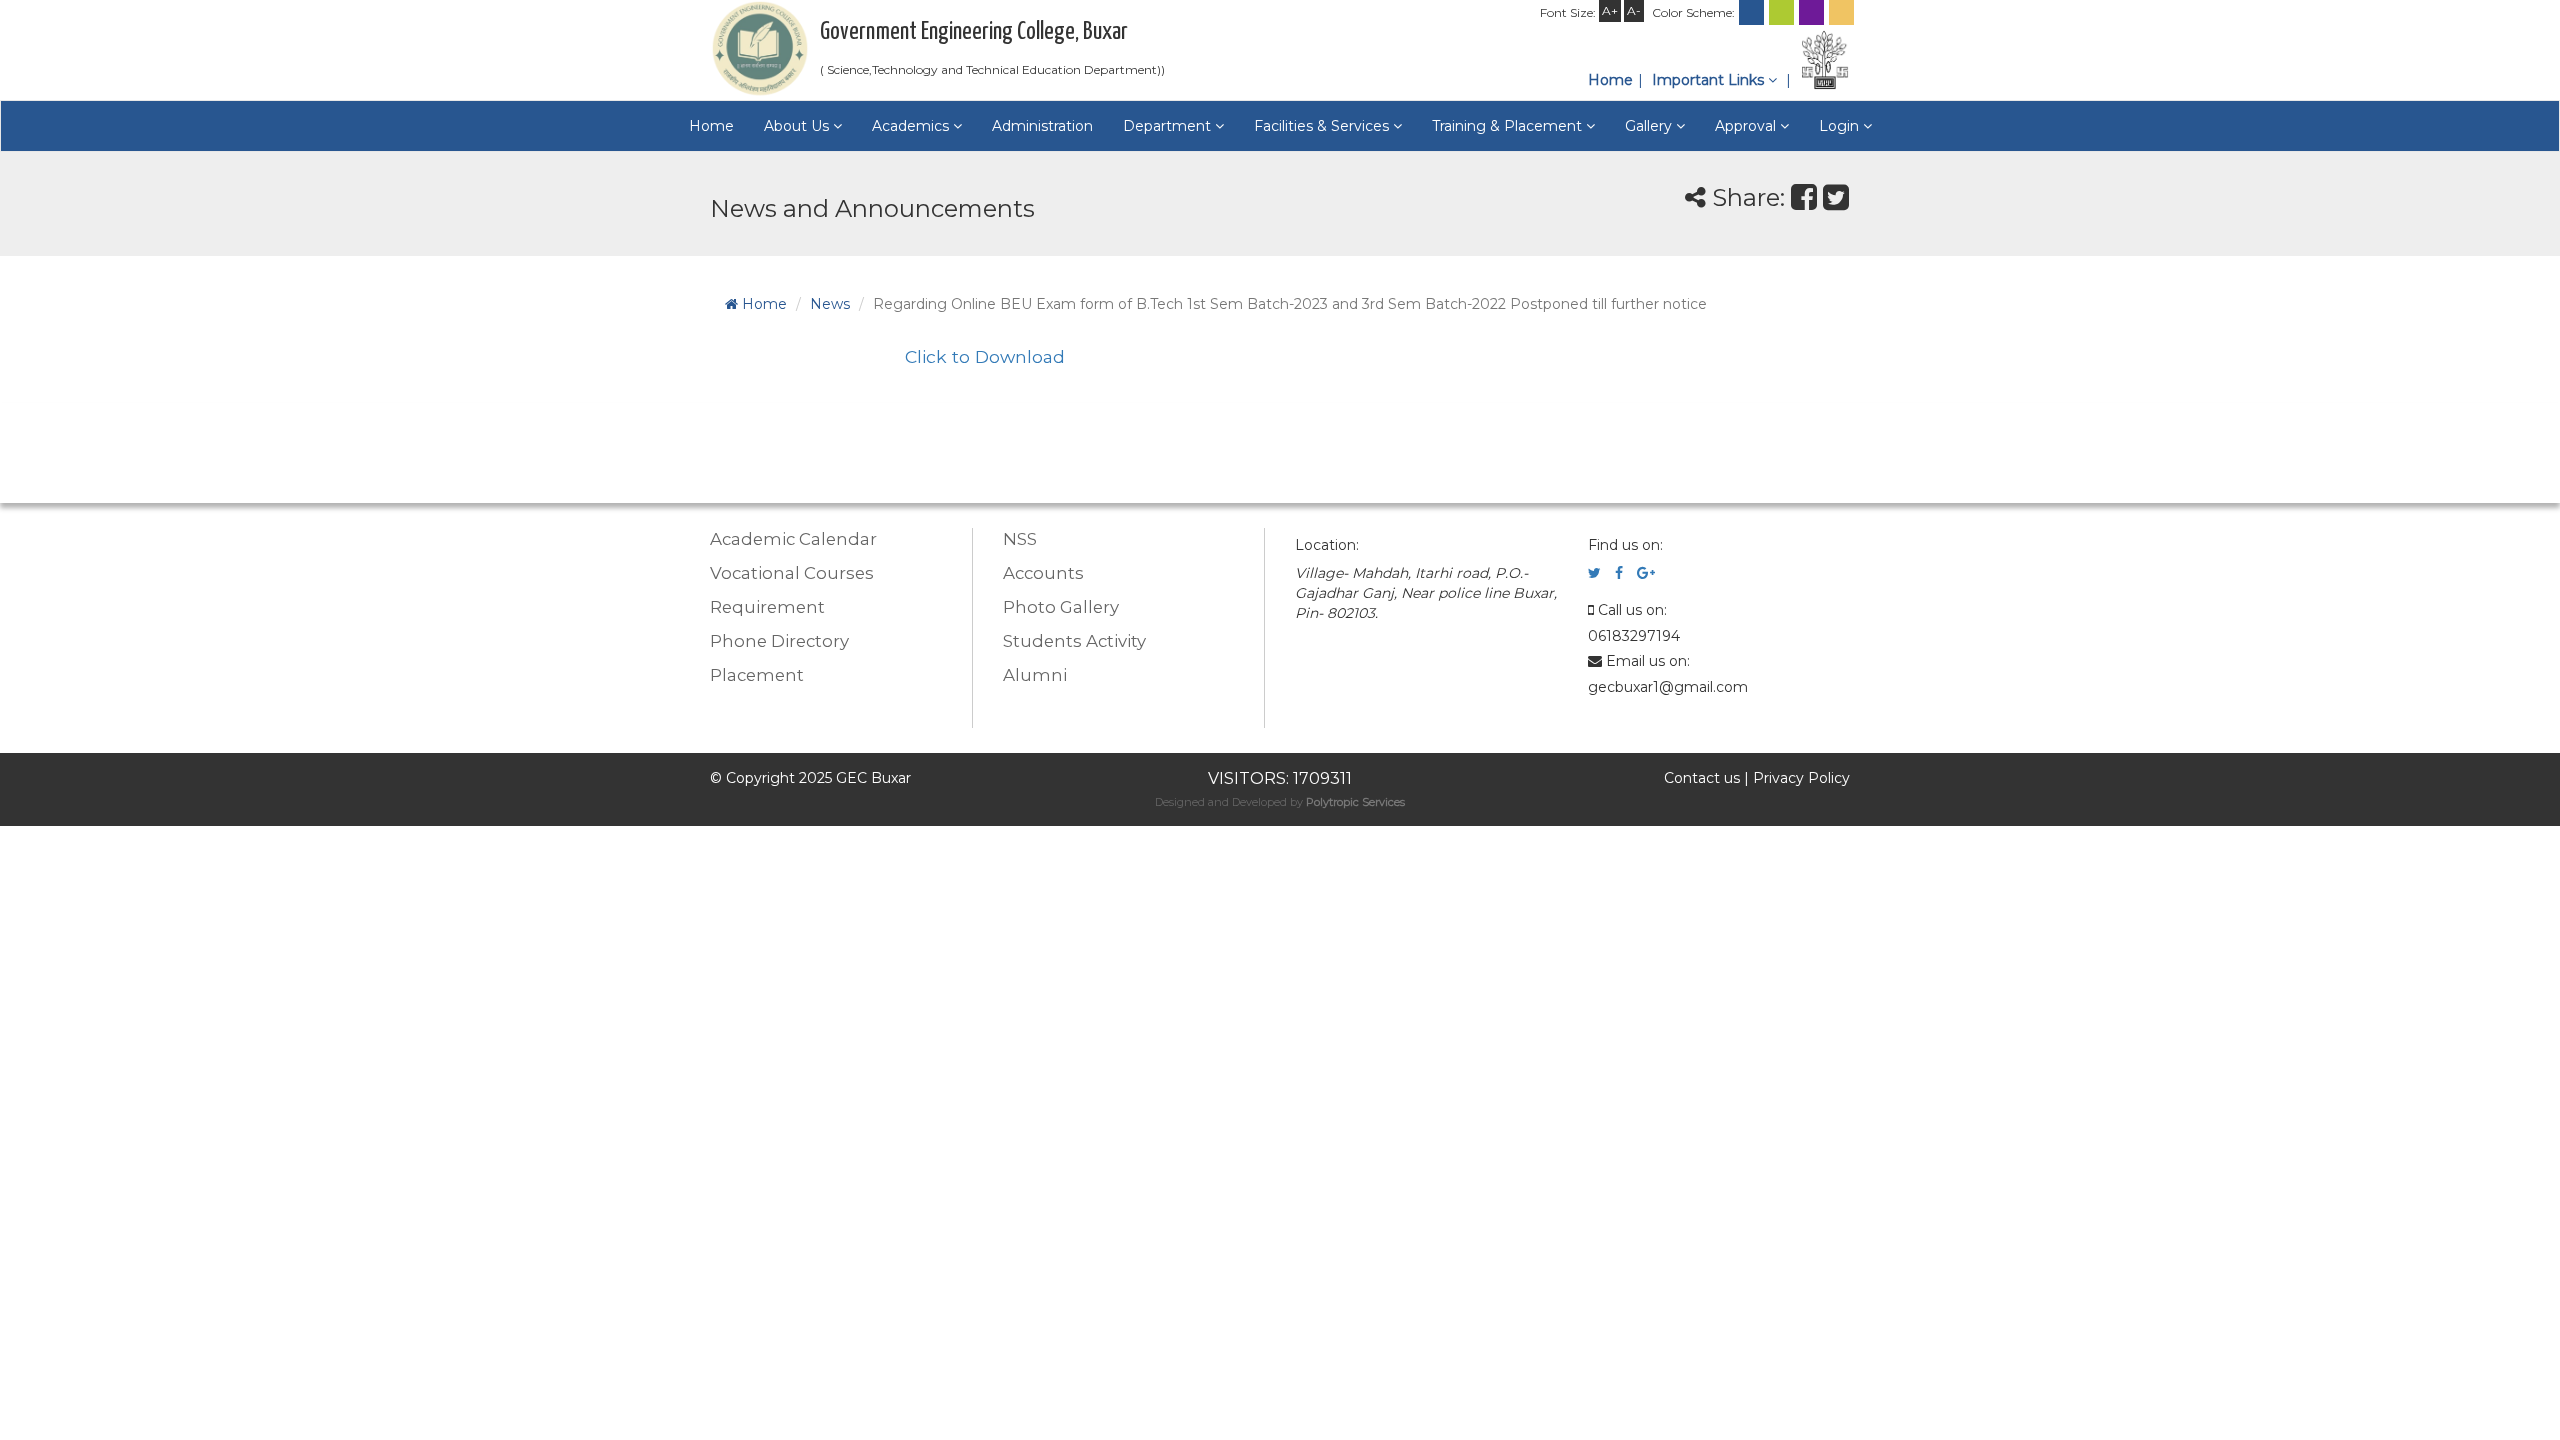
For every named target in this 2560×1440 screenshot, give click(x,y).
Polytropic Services (1355, 802)
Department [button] (1169, 126)
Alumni (1035, 675)
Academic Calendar (793, 539)
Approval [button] (1747, 126)
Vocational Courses (792, 573)
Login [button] (1841, 126)
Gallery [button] (1650, 126)
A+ (1610, 10)
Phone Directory (779, 641)
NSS (1020, 539)
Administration (1042, 126)
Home (1610, 80)
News (830, 304)
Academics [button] (912, 126)
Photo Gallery (1061, 607)
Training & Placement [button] (1509, 126)
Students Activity (1074, 641)
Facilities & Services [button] (1323, 126)
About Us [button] (798, 126)
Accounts (1043, 573)
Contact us (1702, 778)
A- (1634, 10)
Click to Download (985, 356)
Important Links (1710, 80)
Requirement (767, 607)
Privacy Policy (1801, 778)
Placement (757, 675)
